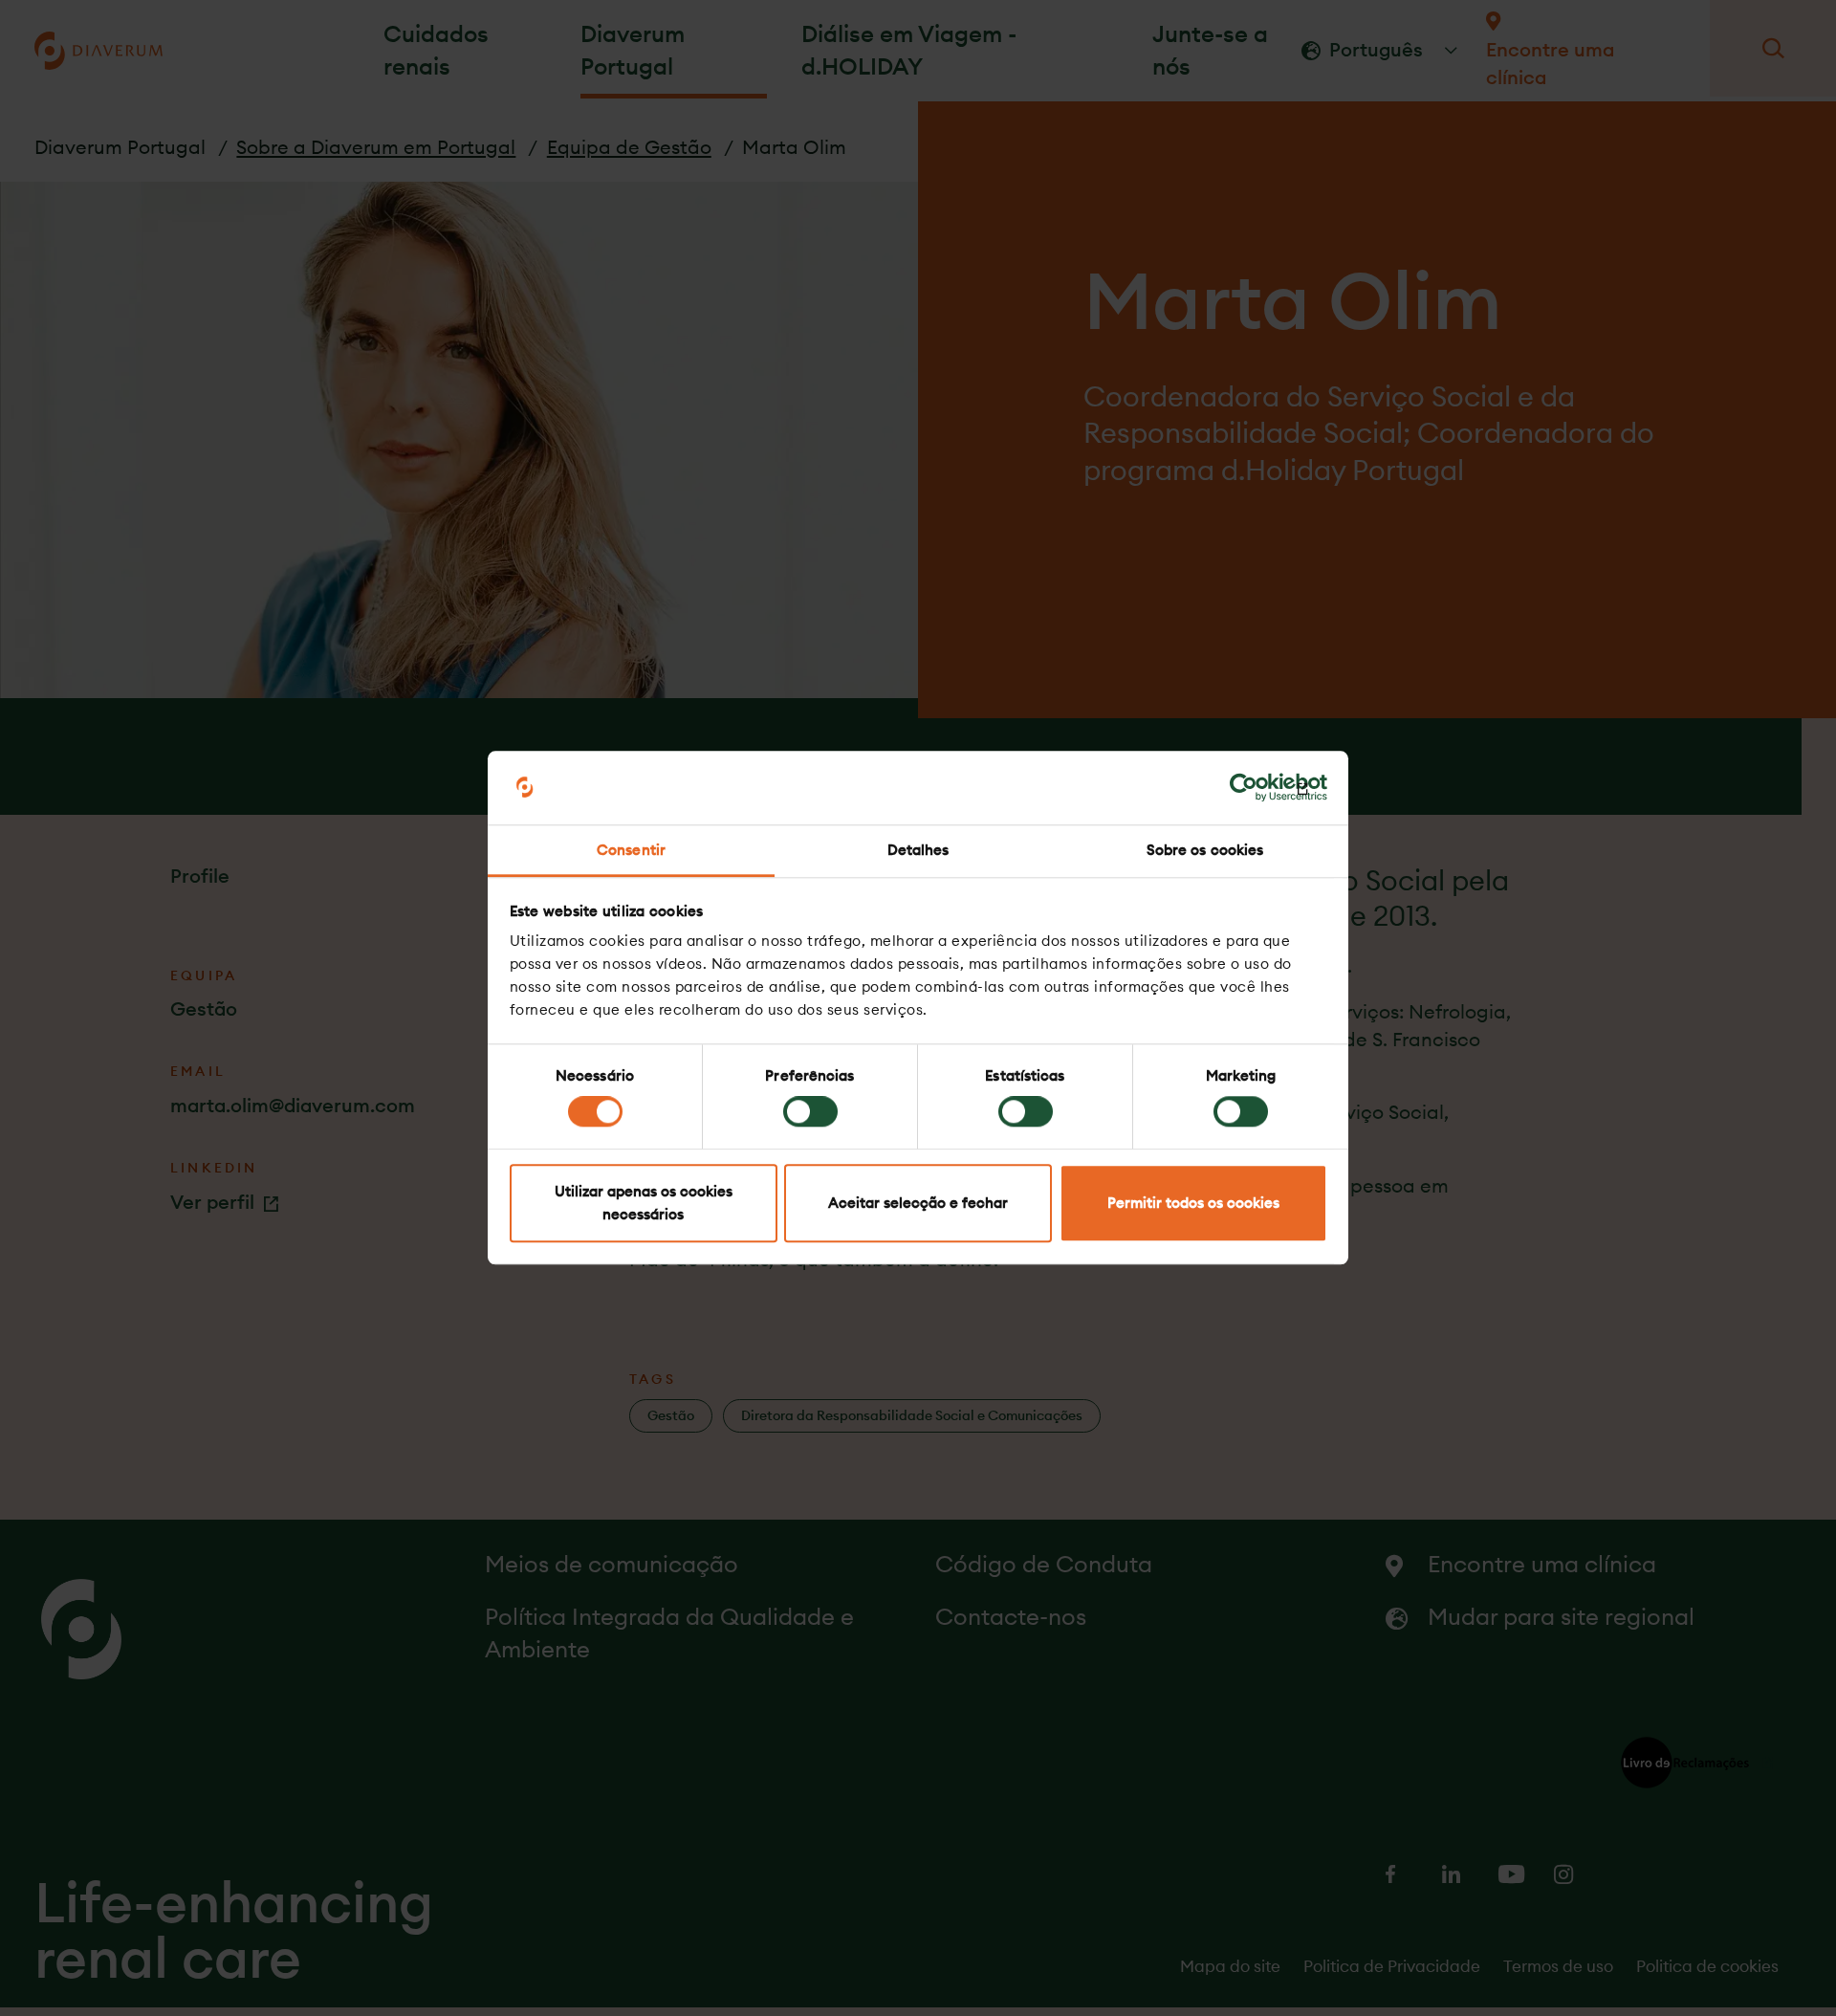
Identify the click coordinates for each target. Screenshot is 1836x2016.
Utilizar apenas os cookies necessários (644, 1203)
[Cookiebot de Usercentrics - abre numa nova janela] (1244, 788)
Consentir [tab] (631, 850)
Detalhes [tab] (918, 850)
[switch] (810, 1112)
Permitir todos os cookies (1193, 1203)
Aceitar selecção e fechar (918, 1203)
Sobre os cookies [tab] (1205, 850)
